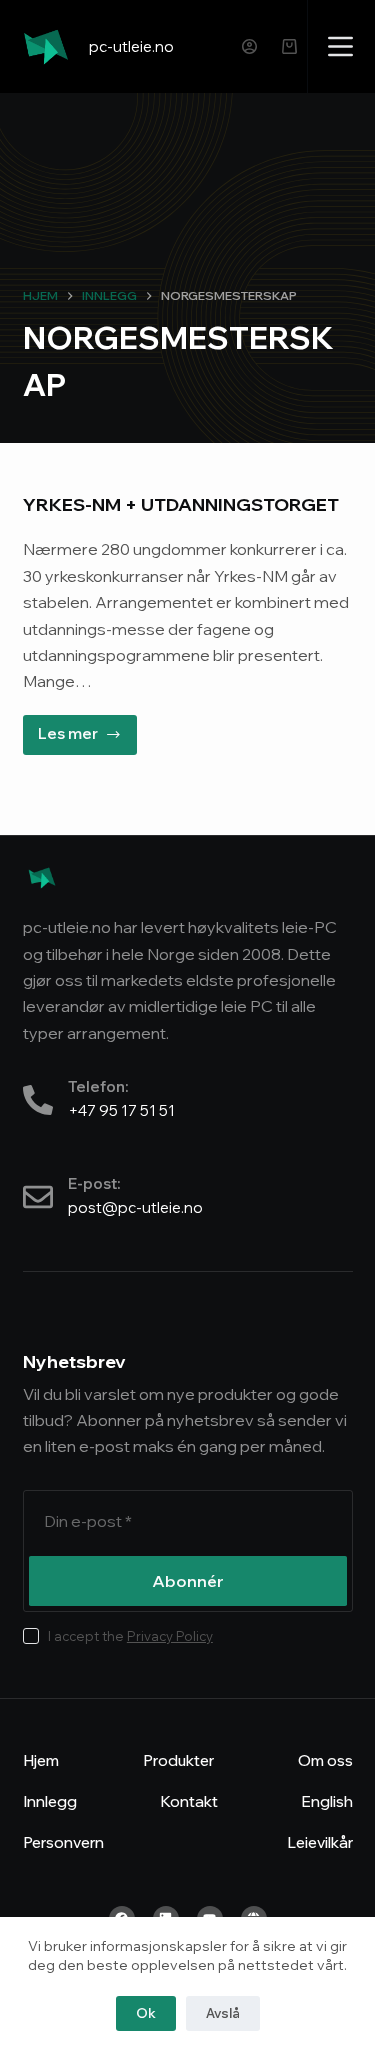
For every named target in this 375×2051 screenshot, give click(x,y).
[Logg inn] (249, 46)
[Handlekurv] (289, 46)
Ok (146, 2013)
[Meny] (340, 46)
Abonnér (188, 1581)
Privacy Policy (170, 1636)
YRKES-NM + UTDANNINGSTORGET (181, 504)
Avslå (223, 2013)
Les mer (88, 729)
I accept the (130, 1636)
